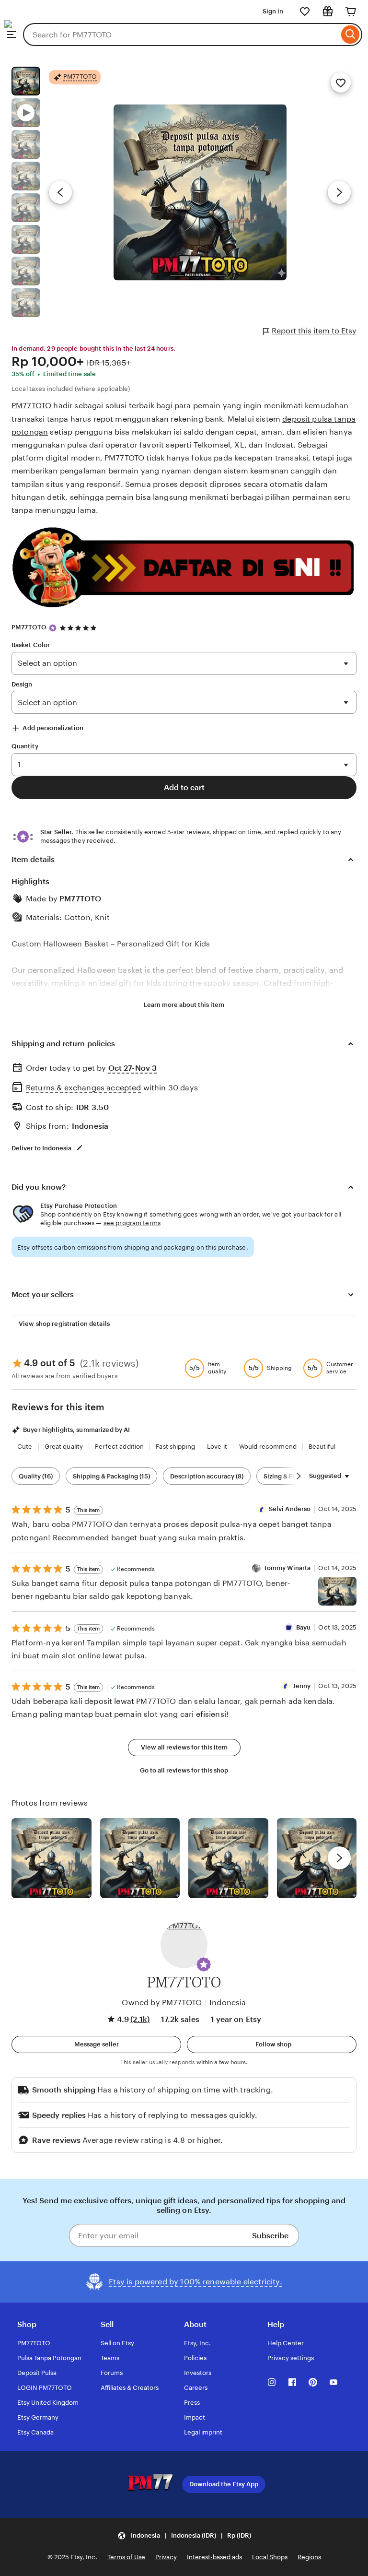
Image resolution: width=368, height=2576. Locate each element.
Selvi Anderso (290, 1509)
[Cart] (351, 12)
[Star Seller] (53, 628)
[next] (339, 1858)
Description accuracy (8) (207, 1476)
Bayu (304, 1627)
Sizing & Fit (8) (285, 1476)
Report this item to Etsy (314, 331)
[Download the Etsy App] (138, 2484)
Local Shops (270, 2557)
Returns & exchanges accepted (83, 1088)
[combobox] (181, 35)
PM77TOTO (31, 406)
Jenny (302, 1686)
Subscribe (270, 2236)
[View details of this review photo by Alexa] (52, 1858)
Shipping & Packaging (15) (111, 1476)
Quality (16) (36, 1476)
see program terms (132, 1223)
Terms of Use (126, 2557)
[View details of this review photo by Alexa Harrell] (337, 1591)
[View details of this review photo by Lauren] (228, 1858)
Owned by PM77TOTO (162, 2003)
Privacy (166, 2557)
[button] (204, 1964)
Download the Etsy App (224, 2484)
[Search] (351, 35)
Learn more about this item (184, 1005)
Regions (309, 2557)
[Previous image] (60, 192)
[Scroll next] (299, 1476)
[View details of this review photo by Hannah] (317, 1858)
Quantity (25, 746)
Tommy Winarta (287, 1568)
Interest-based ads (214, 2557)
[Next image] (339, 192)
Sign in (273, 11)
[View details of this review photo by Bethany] (140, 1858)
